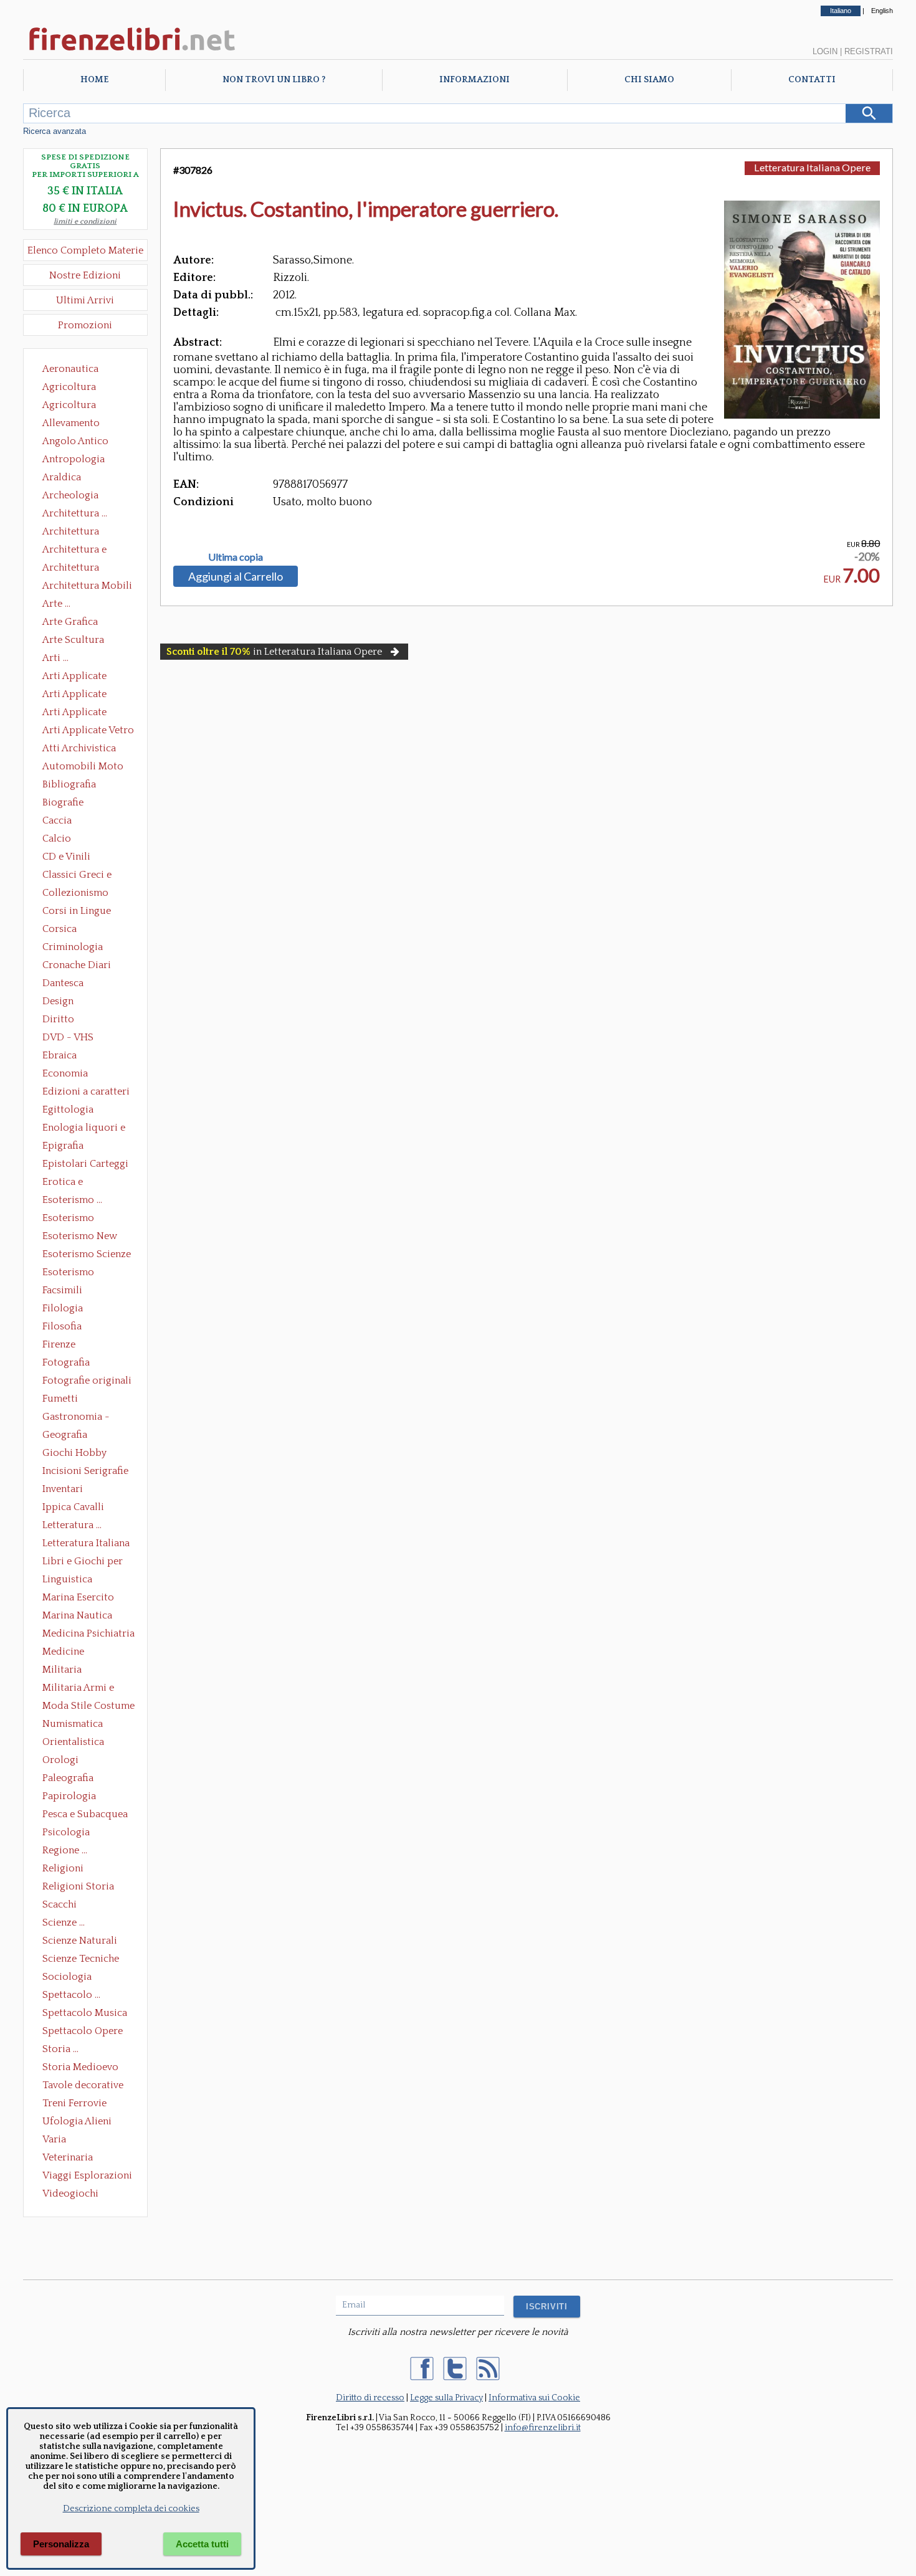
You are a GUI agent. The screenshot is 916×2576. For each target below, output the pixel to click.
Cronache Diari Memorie (77, 966)
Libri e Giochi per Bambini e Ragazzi (83, 1562)
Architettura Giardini (71, 569)
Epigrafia (63, 1146)
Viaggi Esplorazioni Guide (87, 2177)
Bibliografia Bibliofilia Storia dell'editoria (80, 786)
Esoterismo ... (72, 1200)
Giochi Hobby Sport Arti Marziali (85, 1454)
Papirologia (69, 1796)
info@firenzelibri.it (543, 2428)
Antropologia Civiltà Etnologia (80, 460)
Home (94, 80)
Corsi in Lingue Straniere (77, 912)
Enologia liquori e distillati (84, 1129)
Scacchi (60, 1904)
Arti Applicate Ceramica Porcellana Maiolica (87, 677)
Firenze (59, 1344)
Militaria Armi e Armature (78, 1689)
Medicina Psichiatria (88, 1633)
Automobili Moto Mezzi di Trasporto (86, 768)
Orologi (60, 1760)
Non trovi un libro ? (274, 80)
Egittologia (68, 1110)
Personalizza (61, 2544)
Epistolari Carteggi (85, 1164)
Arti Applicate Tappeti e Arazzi (79, 713)
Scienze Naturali (80, 1941)
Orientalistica (73, 1742)
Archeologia (70, 495)
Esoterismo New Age (80, 1237)
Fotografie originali (87, 1381)
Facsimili (62, 1290)
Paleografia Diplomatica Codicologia (71, 1779)
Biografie (63, 802)
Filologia (63, 1308)
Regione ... (65, 1850)
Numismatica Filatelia (73, 1725)
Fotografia (66, 1362)
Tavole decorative (83, 2085)
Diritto (58, 1019)
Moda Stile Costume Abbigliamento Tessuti (88, 1707)
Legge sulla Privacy (446, 2398)
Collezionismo (75, 893)
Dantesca (63, 983)
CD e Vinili (66, 857)
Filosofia (62, 1326)
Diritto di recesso (370, 2398)
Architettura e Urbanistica (74, 551)
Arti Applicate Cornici (74, 695)
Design (58, 1001)
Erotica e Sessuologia (70, 1183)
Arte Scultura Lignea (73, 641)
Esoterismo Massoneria (68, 1219)
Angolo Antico (75, 441)
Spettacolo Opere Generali (83, 2032)
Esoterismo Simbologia (69, 1273)
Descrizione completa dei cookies (131, 2509)
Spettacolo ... (71, 1995)
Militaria (62, 1670)
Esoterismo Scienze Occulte (87, 1255)
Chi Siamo (649, 80)
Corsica (60, 929)
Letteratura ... (72, 1525)
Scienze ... (64, 1922)
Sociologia (67, 1977)
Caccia (57, 820)
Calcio (57, 839)
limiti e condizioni (85, 221)
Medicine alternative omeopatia (67, 1653)
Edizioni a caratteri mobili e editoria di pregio (87, 1093)
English (882, 11)
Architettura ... (75, 513)
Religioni (63, 1868)
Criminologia (73, 947)
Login (825, 51)
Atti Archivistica (79, 748)
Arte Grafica (70, 622)
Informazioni (475, 80)
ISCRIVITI (547, 2307)
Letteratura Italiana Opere (86, 1544)
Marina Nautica (77, 1615)
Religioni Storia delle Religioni (78, 1888)
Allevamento (71, 423)
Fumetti (60, 1399)
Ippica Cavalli (73, 1507)
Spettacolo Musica (85, 2013)
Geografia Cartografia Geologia (68, 1436)
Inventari (63, 1489)
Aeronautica (70, 369)
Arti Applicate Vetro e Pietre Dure (88, 731)
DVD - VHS (68, 1037)
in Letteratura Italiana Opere (274, 652)
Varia (54, 2139)
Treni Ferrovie (74, 2103)
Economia (65, 1073)
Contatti (812, 80)
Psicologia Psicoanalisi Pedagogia (69, 1833)
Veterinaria (68, 2157)
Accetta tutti (202, 2544)
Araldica (62, 477)
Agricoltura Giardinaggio (73, 406)
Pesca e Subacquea (85, 1814)
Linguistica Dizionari (67, 1580)
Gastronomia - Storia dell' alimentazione (76, 1418)
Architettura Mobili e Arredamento (87, 587)
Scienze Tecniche (81, 1959)
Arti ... (55, 658)
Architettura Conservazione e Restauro (79, 533)
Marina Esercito (78, 1597)
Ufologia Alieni (77, 2121)
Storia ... (60, 2049)
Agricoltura (69, 387)
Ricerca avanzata (55, 131)
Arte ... (56, 604)
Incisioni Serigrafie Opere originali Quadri (85, 1472)
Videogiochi (70, 2193)
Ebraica (60, 1055)
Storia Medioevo (80, 2067)
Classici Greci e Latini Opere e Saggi (88, 876)
